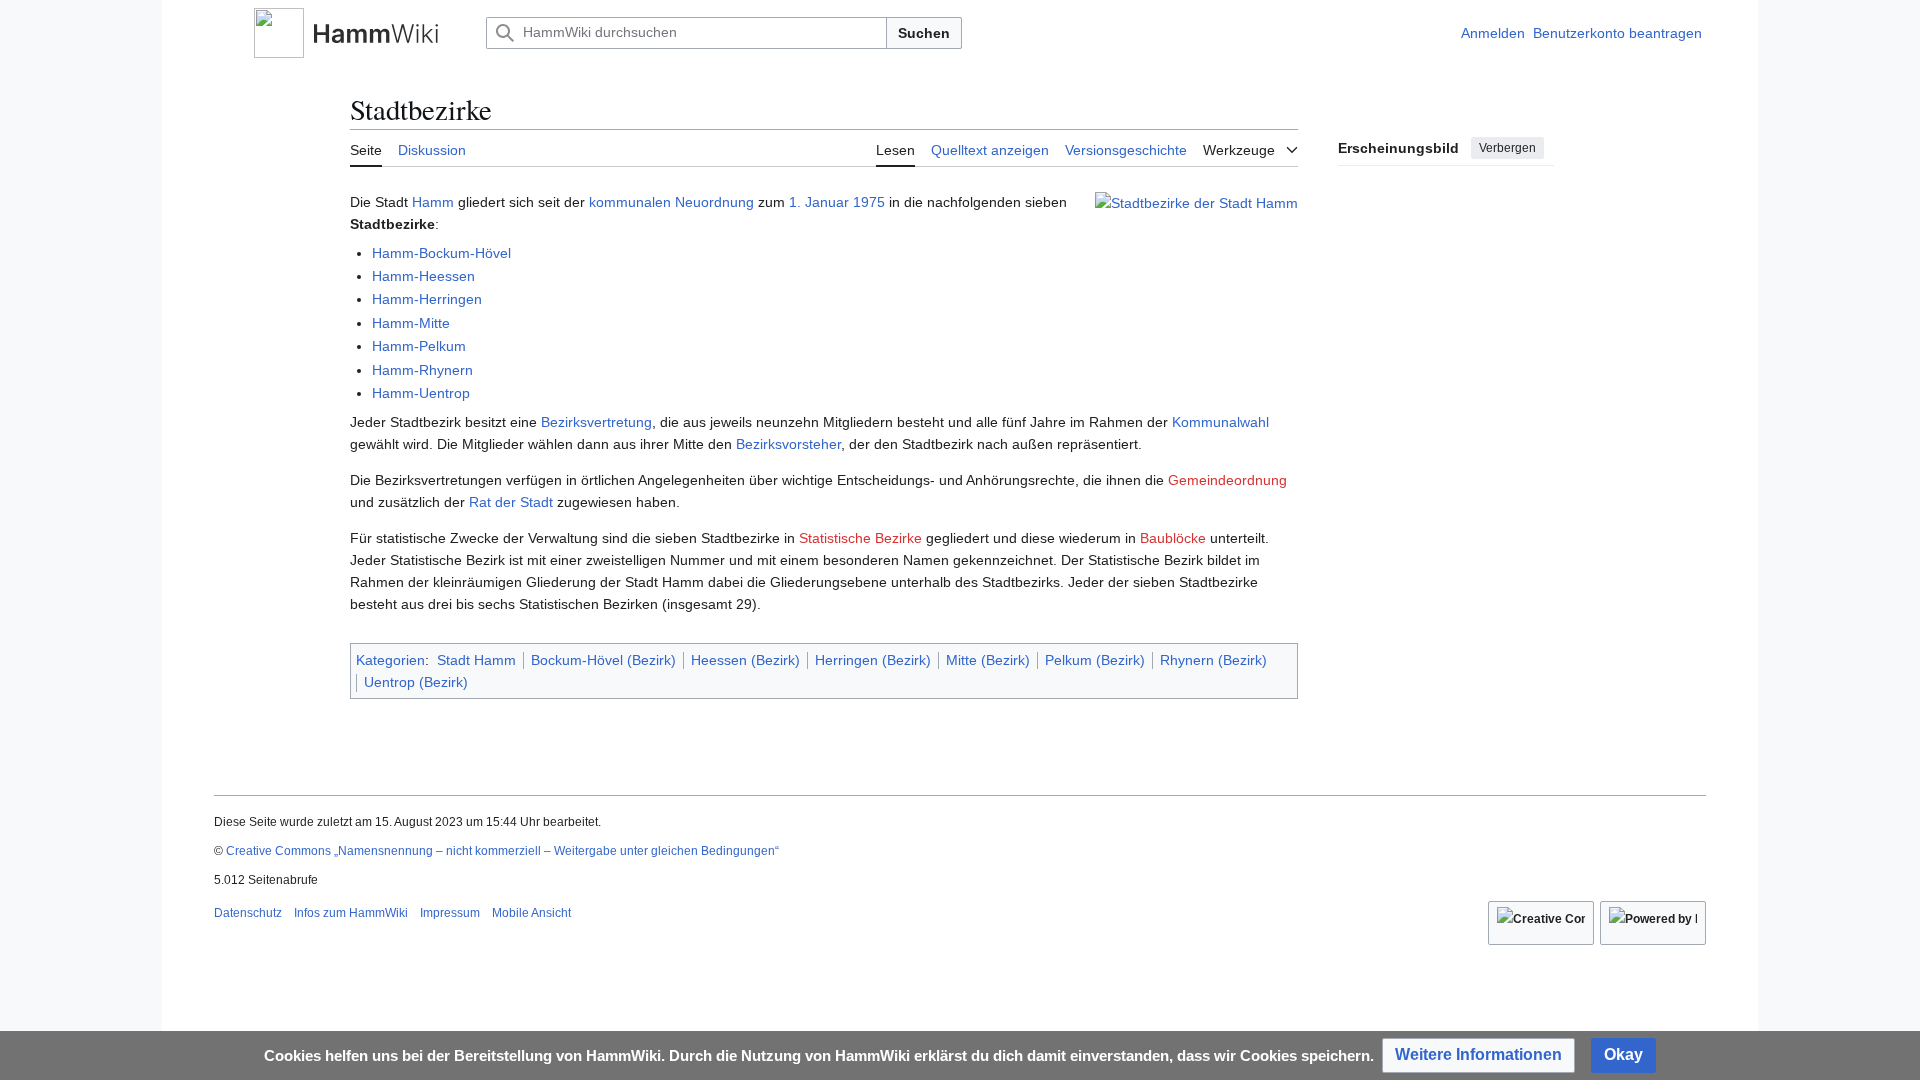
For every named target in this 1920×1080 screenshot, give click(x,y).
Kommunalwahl (1220, 422)
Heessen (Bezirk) (745, 660)
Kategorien (390, 660)
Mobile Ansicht (531, 913)
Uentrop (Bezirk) (416, 682)
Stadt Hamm (476, 660)
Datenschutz (248, 913)
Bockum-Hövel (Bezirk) (603, 660)
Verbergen (1507, 148)
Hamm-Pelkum (419, 346)
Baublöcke (1173, 538)
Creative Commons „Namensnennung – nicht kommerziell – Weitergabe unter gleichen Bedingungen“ (502, 851)
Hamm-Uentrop (421, 393)
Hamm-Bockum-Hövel (441, 253)
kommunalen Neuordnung (671, 202)
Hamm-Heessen (423, 276)
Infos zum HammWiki (351, 913)
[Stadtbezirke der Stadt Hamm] (1196, 202)
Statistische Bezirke (860, 538)
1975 (869, 202)
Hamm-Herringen (427, 299)
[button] (224, 33)
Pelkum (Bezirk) (1095, 660)
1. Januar (819, 202)
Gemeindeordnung (1227, 480)
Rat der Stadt (511, 502)
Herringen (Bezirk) (873, 660)
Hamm (433, 202)
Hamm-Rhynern (422, 370)
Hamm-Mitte (411, 323)
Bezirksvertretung (596, 422)
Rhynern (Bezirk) (1213, 660)
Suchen (924, 33)
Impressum (450, 913)
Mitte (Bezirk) (988, 660)
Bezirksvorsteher (788, 444)
